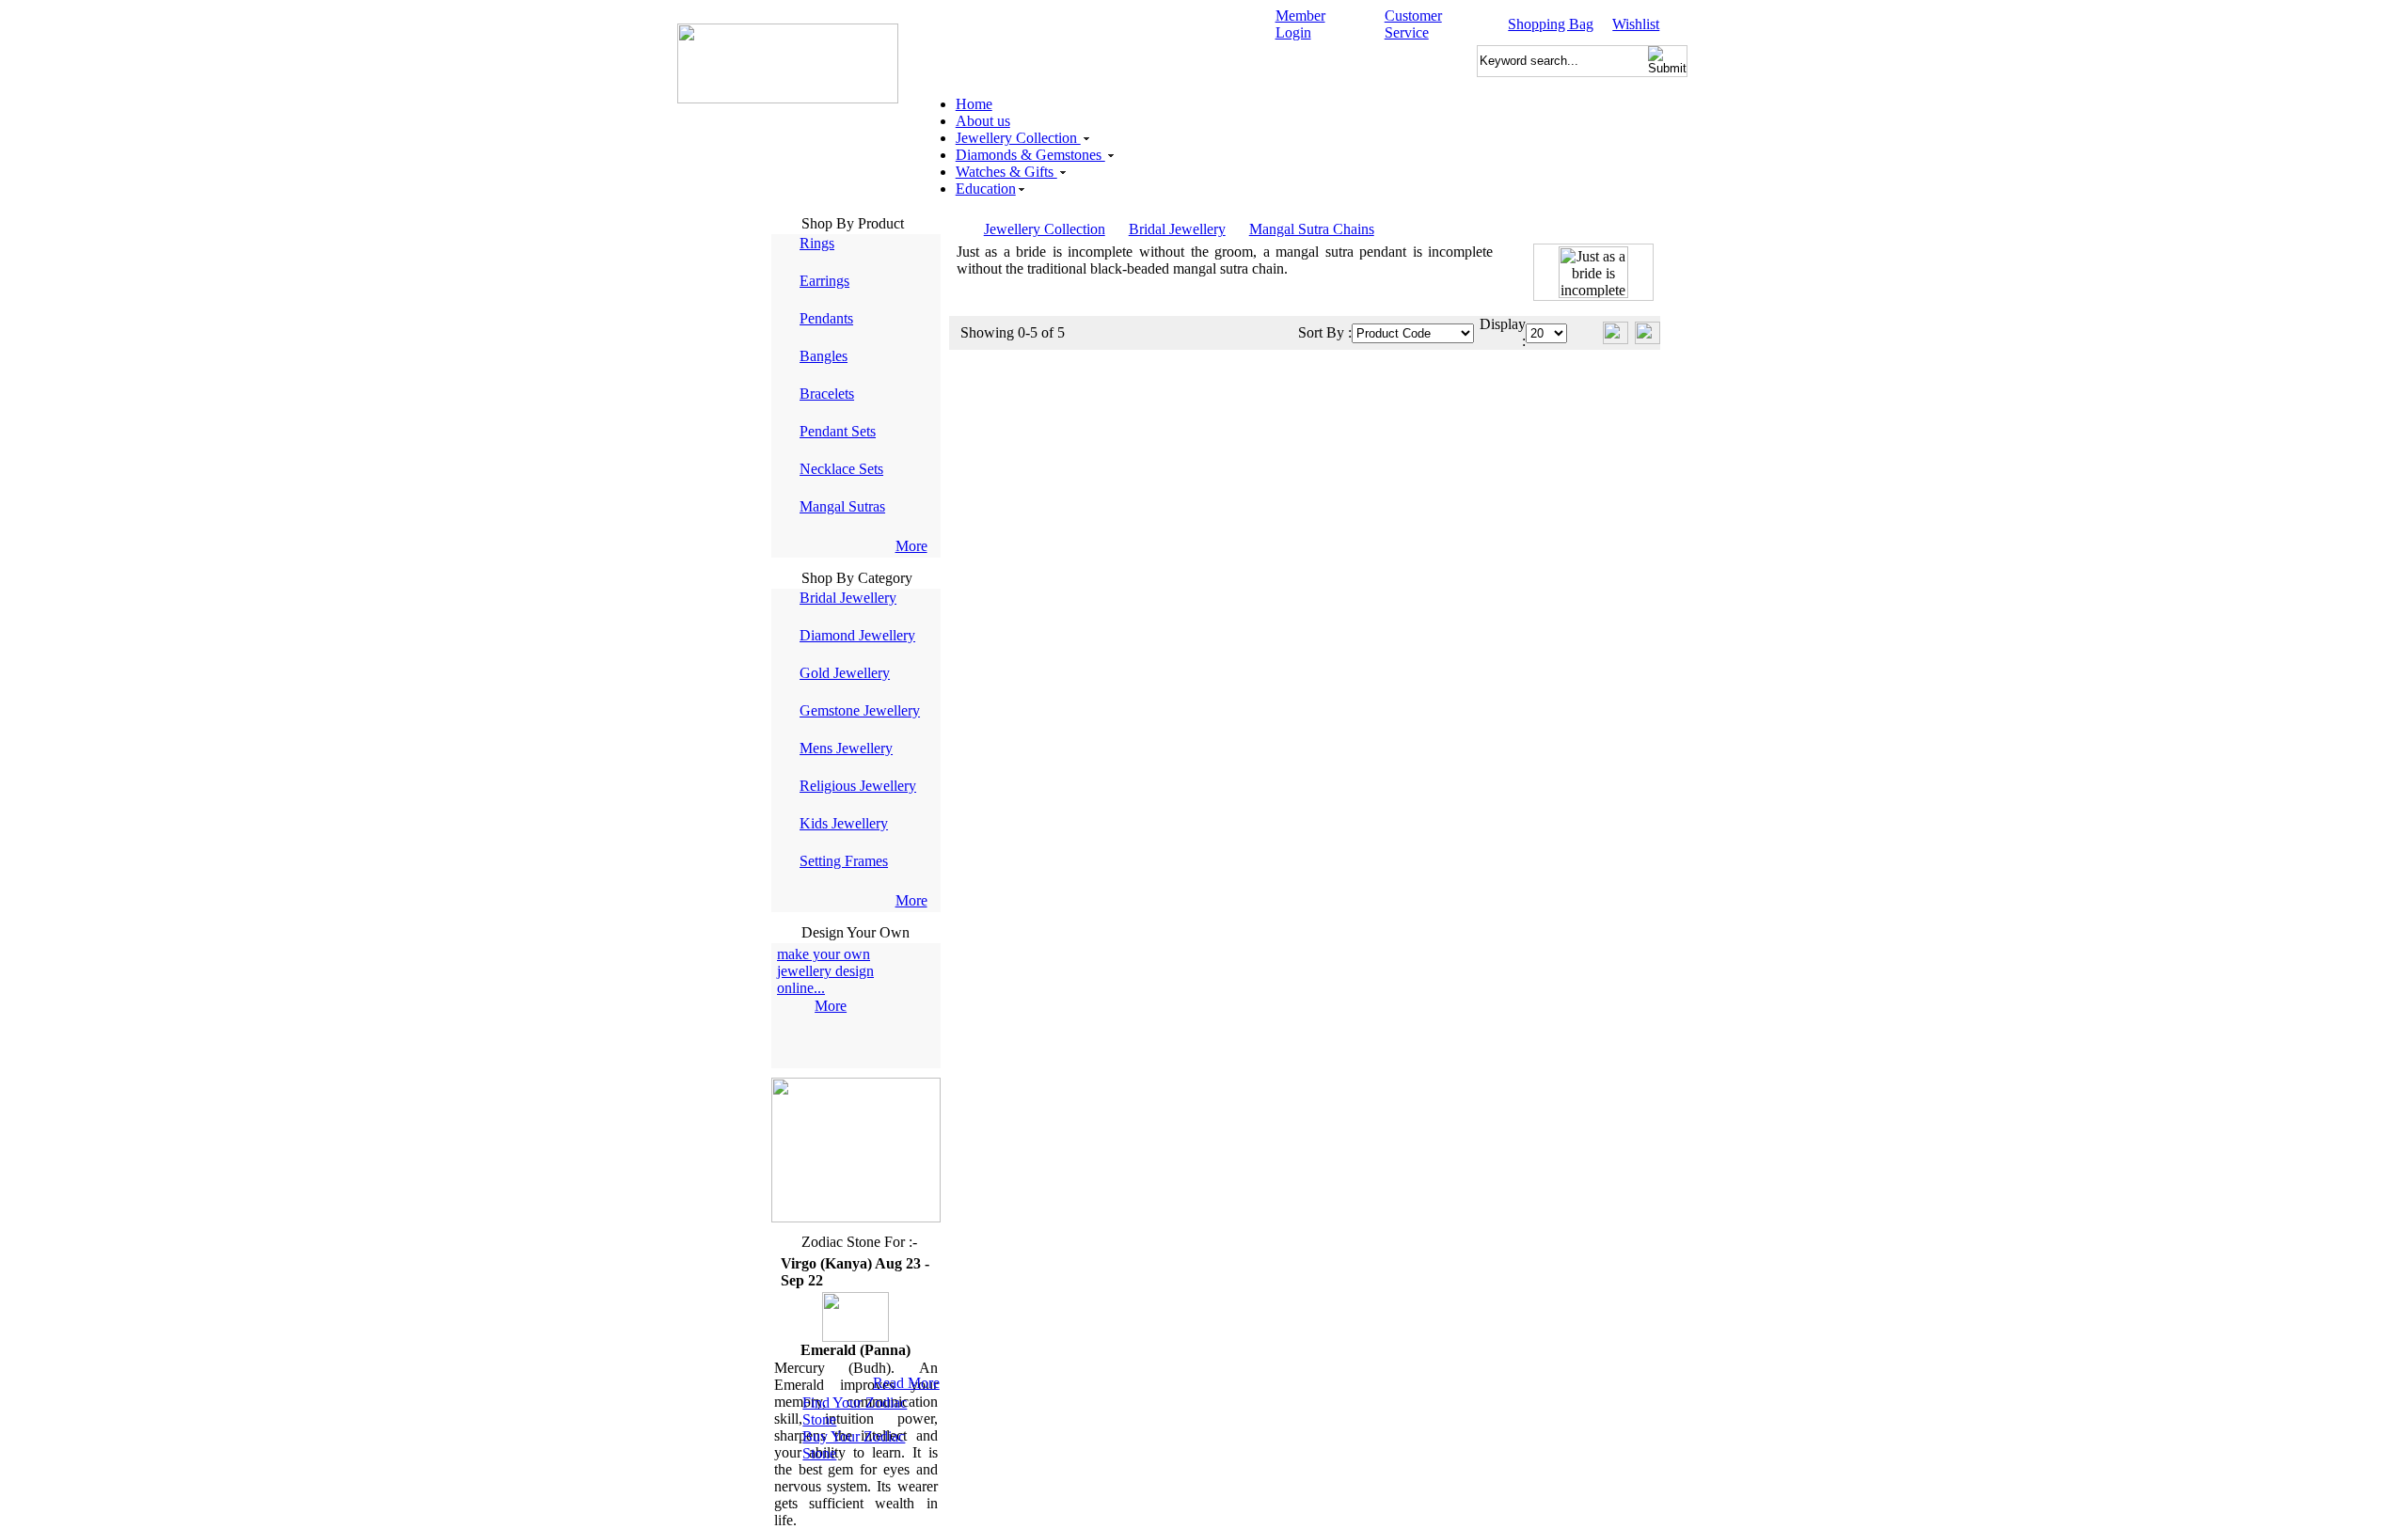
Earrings (824, 281)
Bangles (824, 356)
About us (983, 121)
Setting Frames (844, 861)
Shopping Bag (1551, 24)
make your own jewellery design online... (825, 971)
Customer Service (1413, 24)
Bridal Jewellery (848, 598)
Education (986, 189)
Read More (906, 1383)
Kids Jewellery (844, 823)
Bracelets (827, 394)
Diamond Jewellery (857, 635)
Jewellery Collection (1018, 138)
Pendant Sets (838, 431)
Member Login (1300, 24)
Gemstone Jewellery (860, 710)
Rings (817, 243)
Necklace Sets (841, 469)
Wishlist (1636, 24)
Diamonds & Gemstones (1030, 155)
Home (974, 104)
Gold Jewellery (845, 673)
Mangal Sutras (842, 506)
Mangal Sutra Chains (1312, 229)
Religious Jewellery (858, 786)
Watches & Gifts (1006, 172)
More (911, 546)
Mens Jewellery (846, 748)
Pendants (826, 318)
